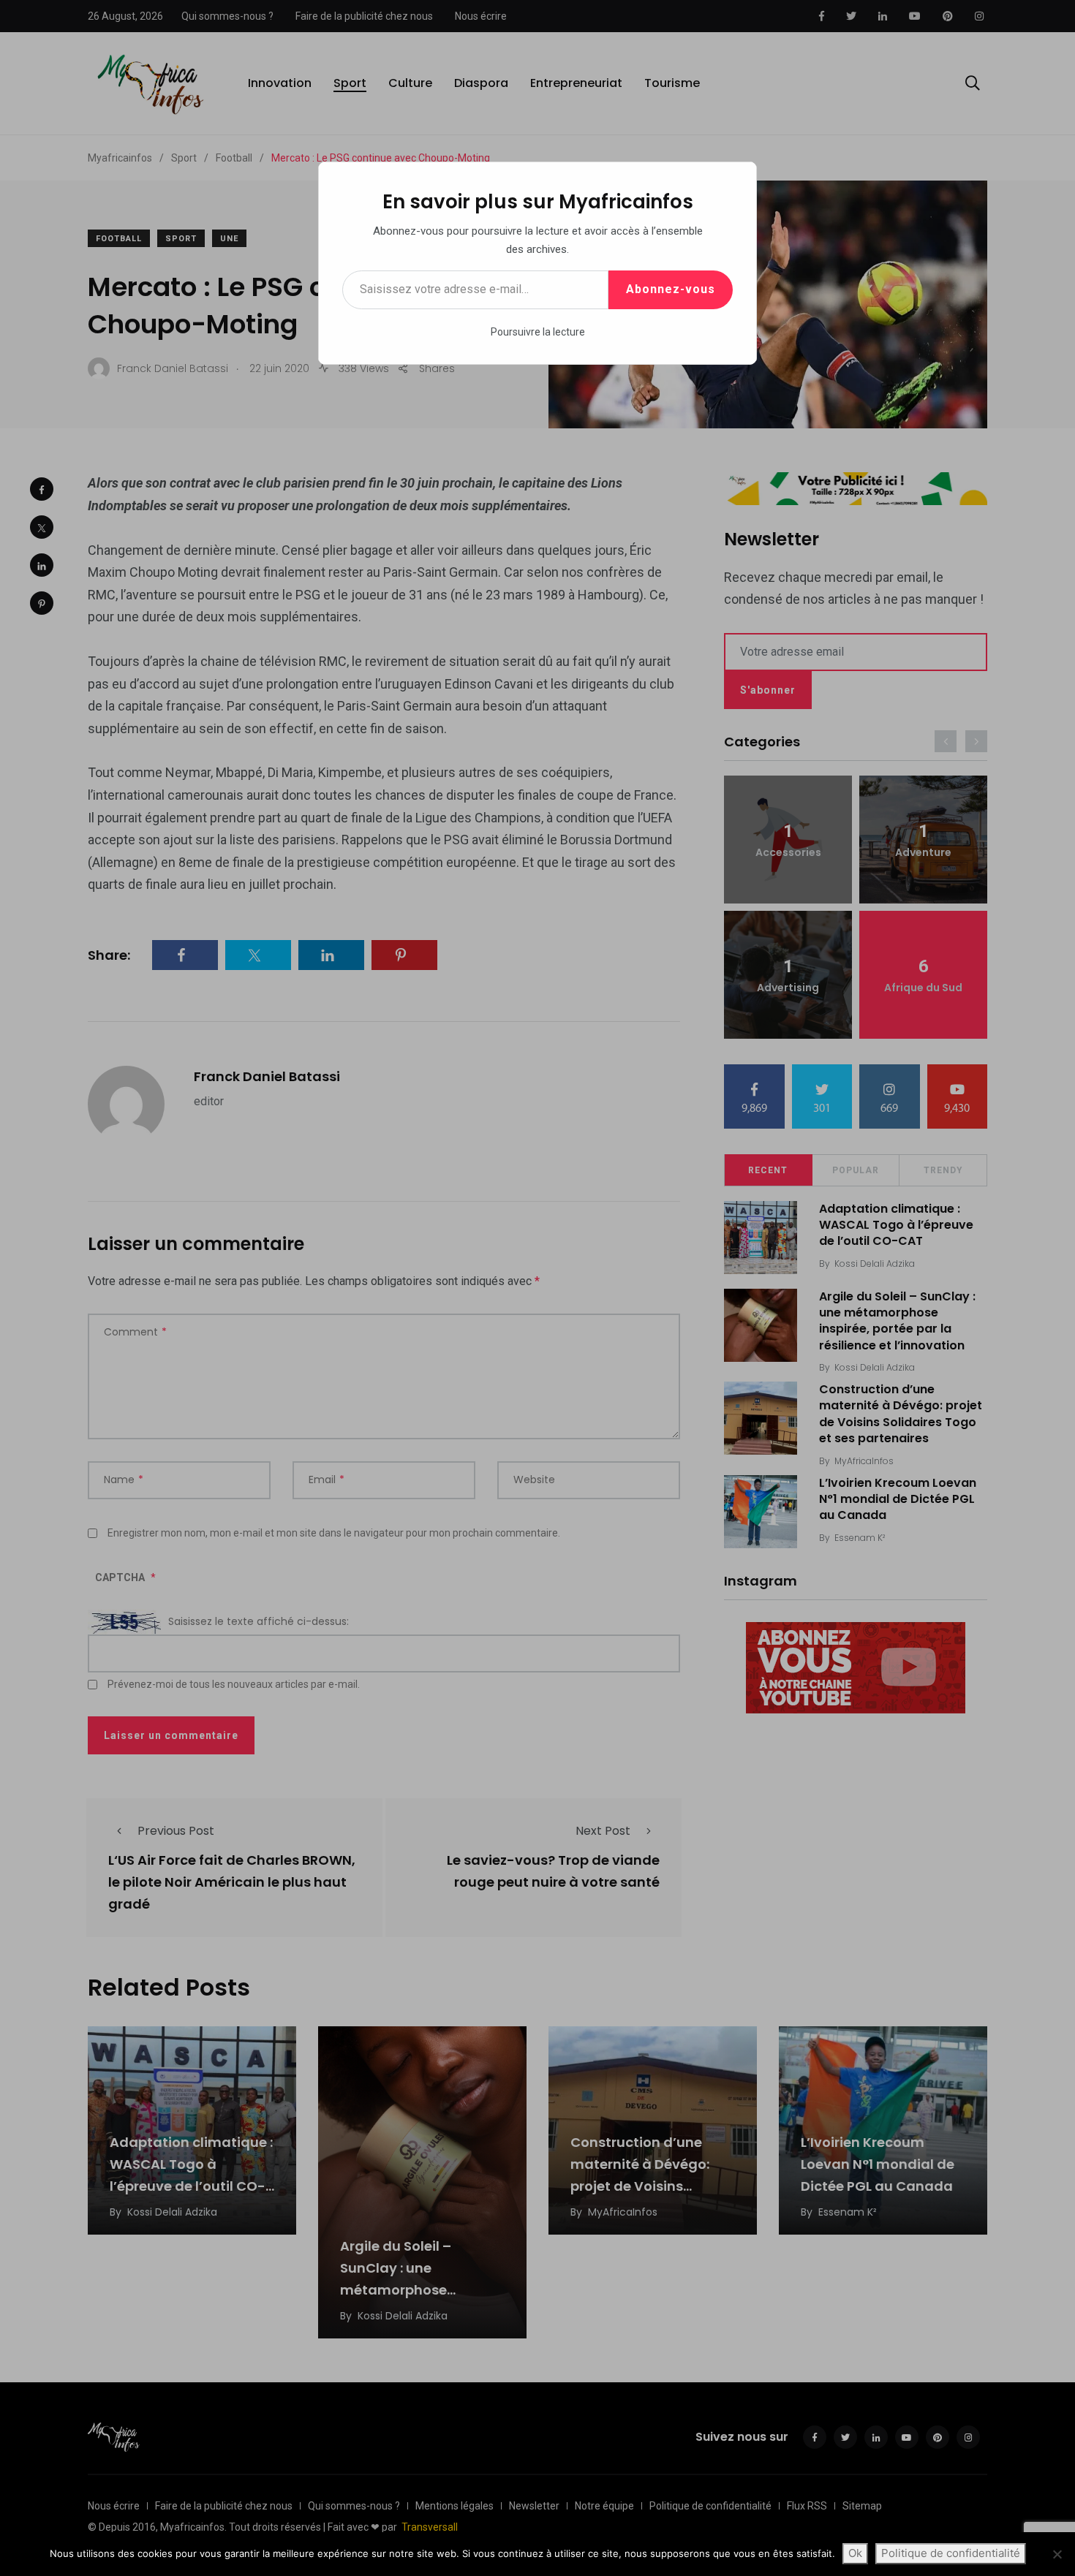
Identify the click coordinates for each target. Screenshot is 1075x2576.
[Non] (1057, 2554)
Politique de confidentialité (951, 2553)
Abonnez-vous (671, 289)
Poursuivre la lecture (538, 332)
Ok (855, 2553)
